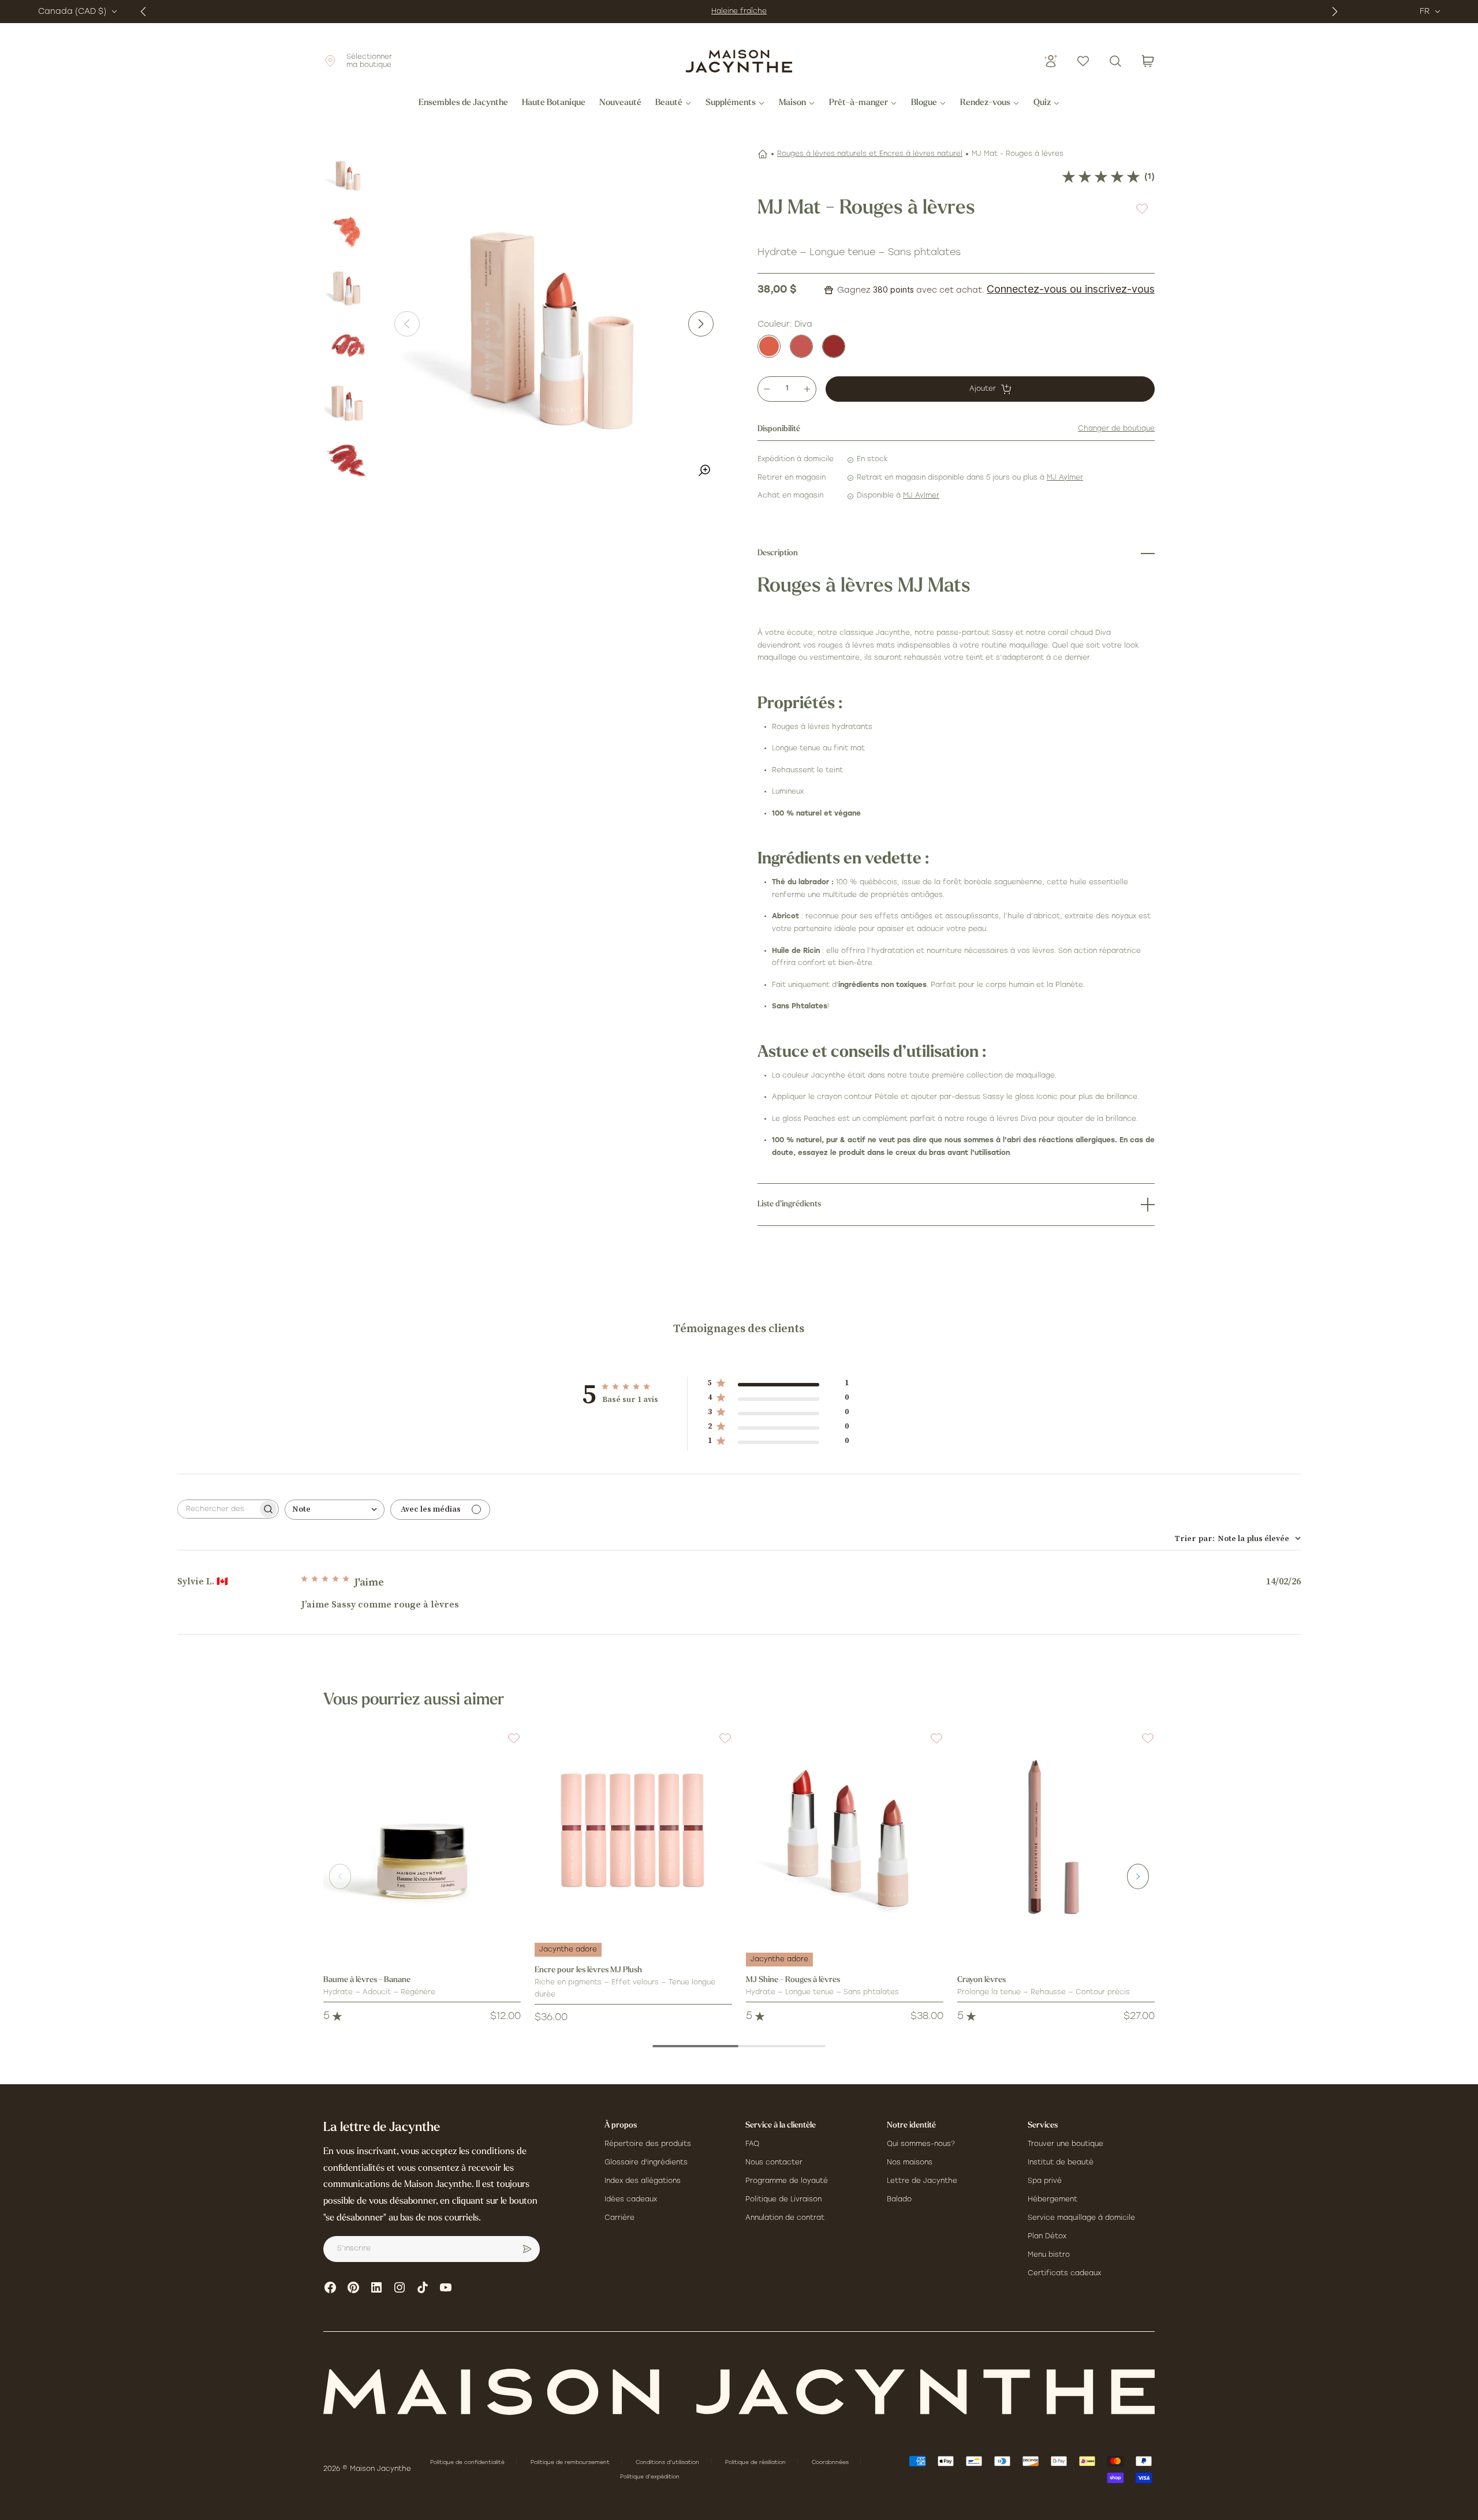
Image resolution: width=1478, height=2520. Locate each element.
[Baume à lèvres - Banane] (422, 1830)
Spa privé (1045, 2181)
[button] (507, 1745)
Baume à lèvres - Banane (367, 1980)
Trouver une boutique (1065, 2144)
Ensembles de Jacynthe (463, 103)
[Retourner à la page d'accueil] (739, 2392)
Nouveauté (620, 103)
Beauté (669, 103)
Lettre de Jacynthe (922, 2181)
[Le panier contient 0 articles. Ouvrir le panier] (1148, 61)
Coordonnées (831, 2463)
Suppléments (731, 103)
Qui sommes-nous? (921, 2144)
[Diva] (769, 346)
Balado (899, 2200)
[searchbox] (218, 1509)
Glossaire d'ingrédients (646, 2163)
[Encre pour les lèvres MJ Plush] (633, 1830)
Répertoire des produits (648, 2144)
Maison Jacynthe (380, 2469)
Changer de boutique (1116, 429)
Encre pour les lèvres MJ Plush (588, 1970)
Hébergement (1052, 2200)
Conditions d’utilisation (668, 2463)
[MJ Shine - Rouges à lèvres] (845, 1830)
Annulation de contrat (785, 2218)
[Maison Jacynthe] (739, 61)
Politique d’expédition (650, 2477)
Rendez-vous (985, 103)
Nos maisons (910, 2163)
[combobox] (335, 1510)
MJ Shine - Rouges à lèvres (793, 1980)
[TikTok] (423, 2287)
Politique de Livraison (783, 2200)
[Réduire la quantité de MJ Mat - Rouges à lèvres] (767, 389)
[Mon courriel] (527, 2249)
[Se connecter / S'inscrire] (1051, 61)
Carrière (619, 2218)
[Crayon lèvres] (1056, 1830)
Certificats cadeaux (1064, 2274)
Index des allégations (643, 2181)
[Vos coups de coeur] (1083, 61)
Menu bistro (1049, 2255)
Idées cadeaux (631, 2200)
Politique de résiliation (756, 2463)
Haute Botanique (554, 103)
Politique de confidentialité (468, 2463)
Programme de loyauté (787, 2181)
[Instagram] (400, 2287)
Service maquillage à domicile (1081, 2218)
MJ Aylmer (1065, 478)
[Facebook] (330, 2287)
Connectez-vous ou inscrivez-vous (1071, 289)
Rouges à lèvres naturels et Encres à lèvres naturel (870, 154)
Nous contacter (774, 2163)
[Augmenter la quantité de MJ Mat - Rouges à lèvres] (807, 389)
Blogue (924, 103)
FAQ (752, 2144)
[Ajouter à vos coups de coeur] (1142, 209)
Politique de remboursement (571, 2463)
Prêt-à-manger (859, 103)
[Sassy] (801, 346)
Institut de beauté (1061, 2163)
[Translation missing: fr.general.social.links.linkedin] (376, 2287)
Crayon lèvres (981, 1980)
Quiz (1042, 103)
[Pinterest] (353, 2287)
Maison (792, 103)
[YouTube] (446, 2287)
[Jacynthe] (834, 346)
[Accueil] (763, 154)
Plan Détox (1047, 2237)
